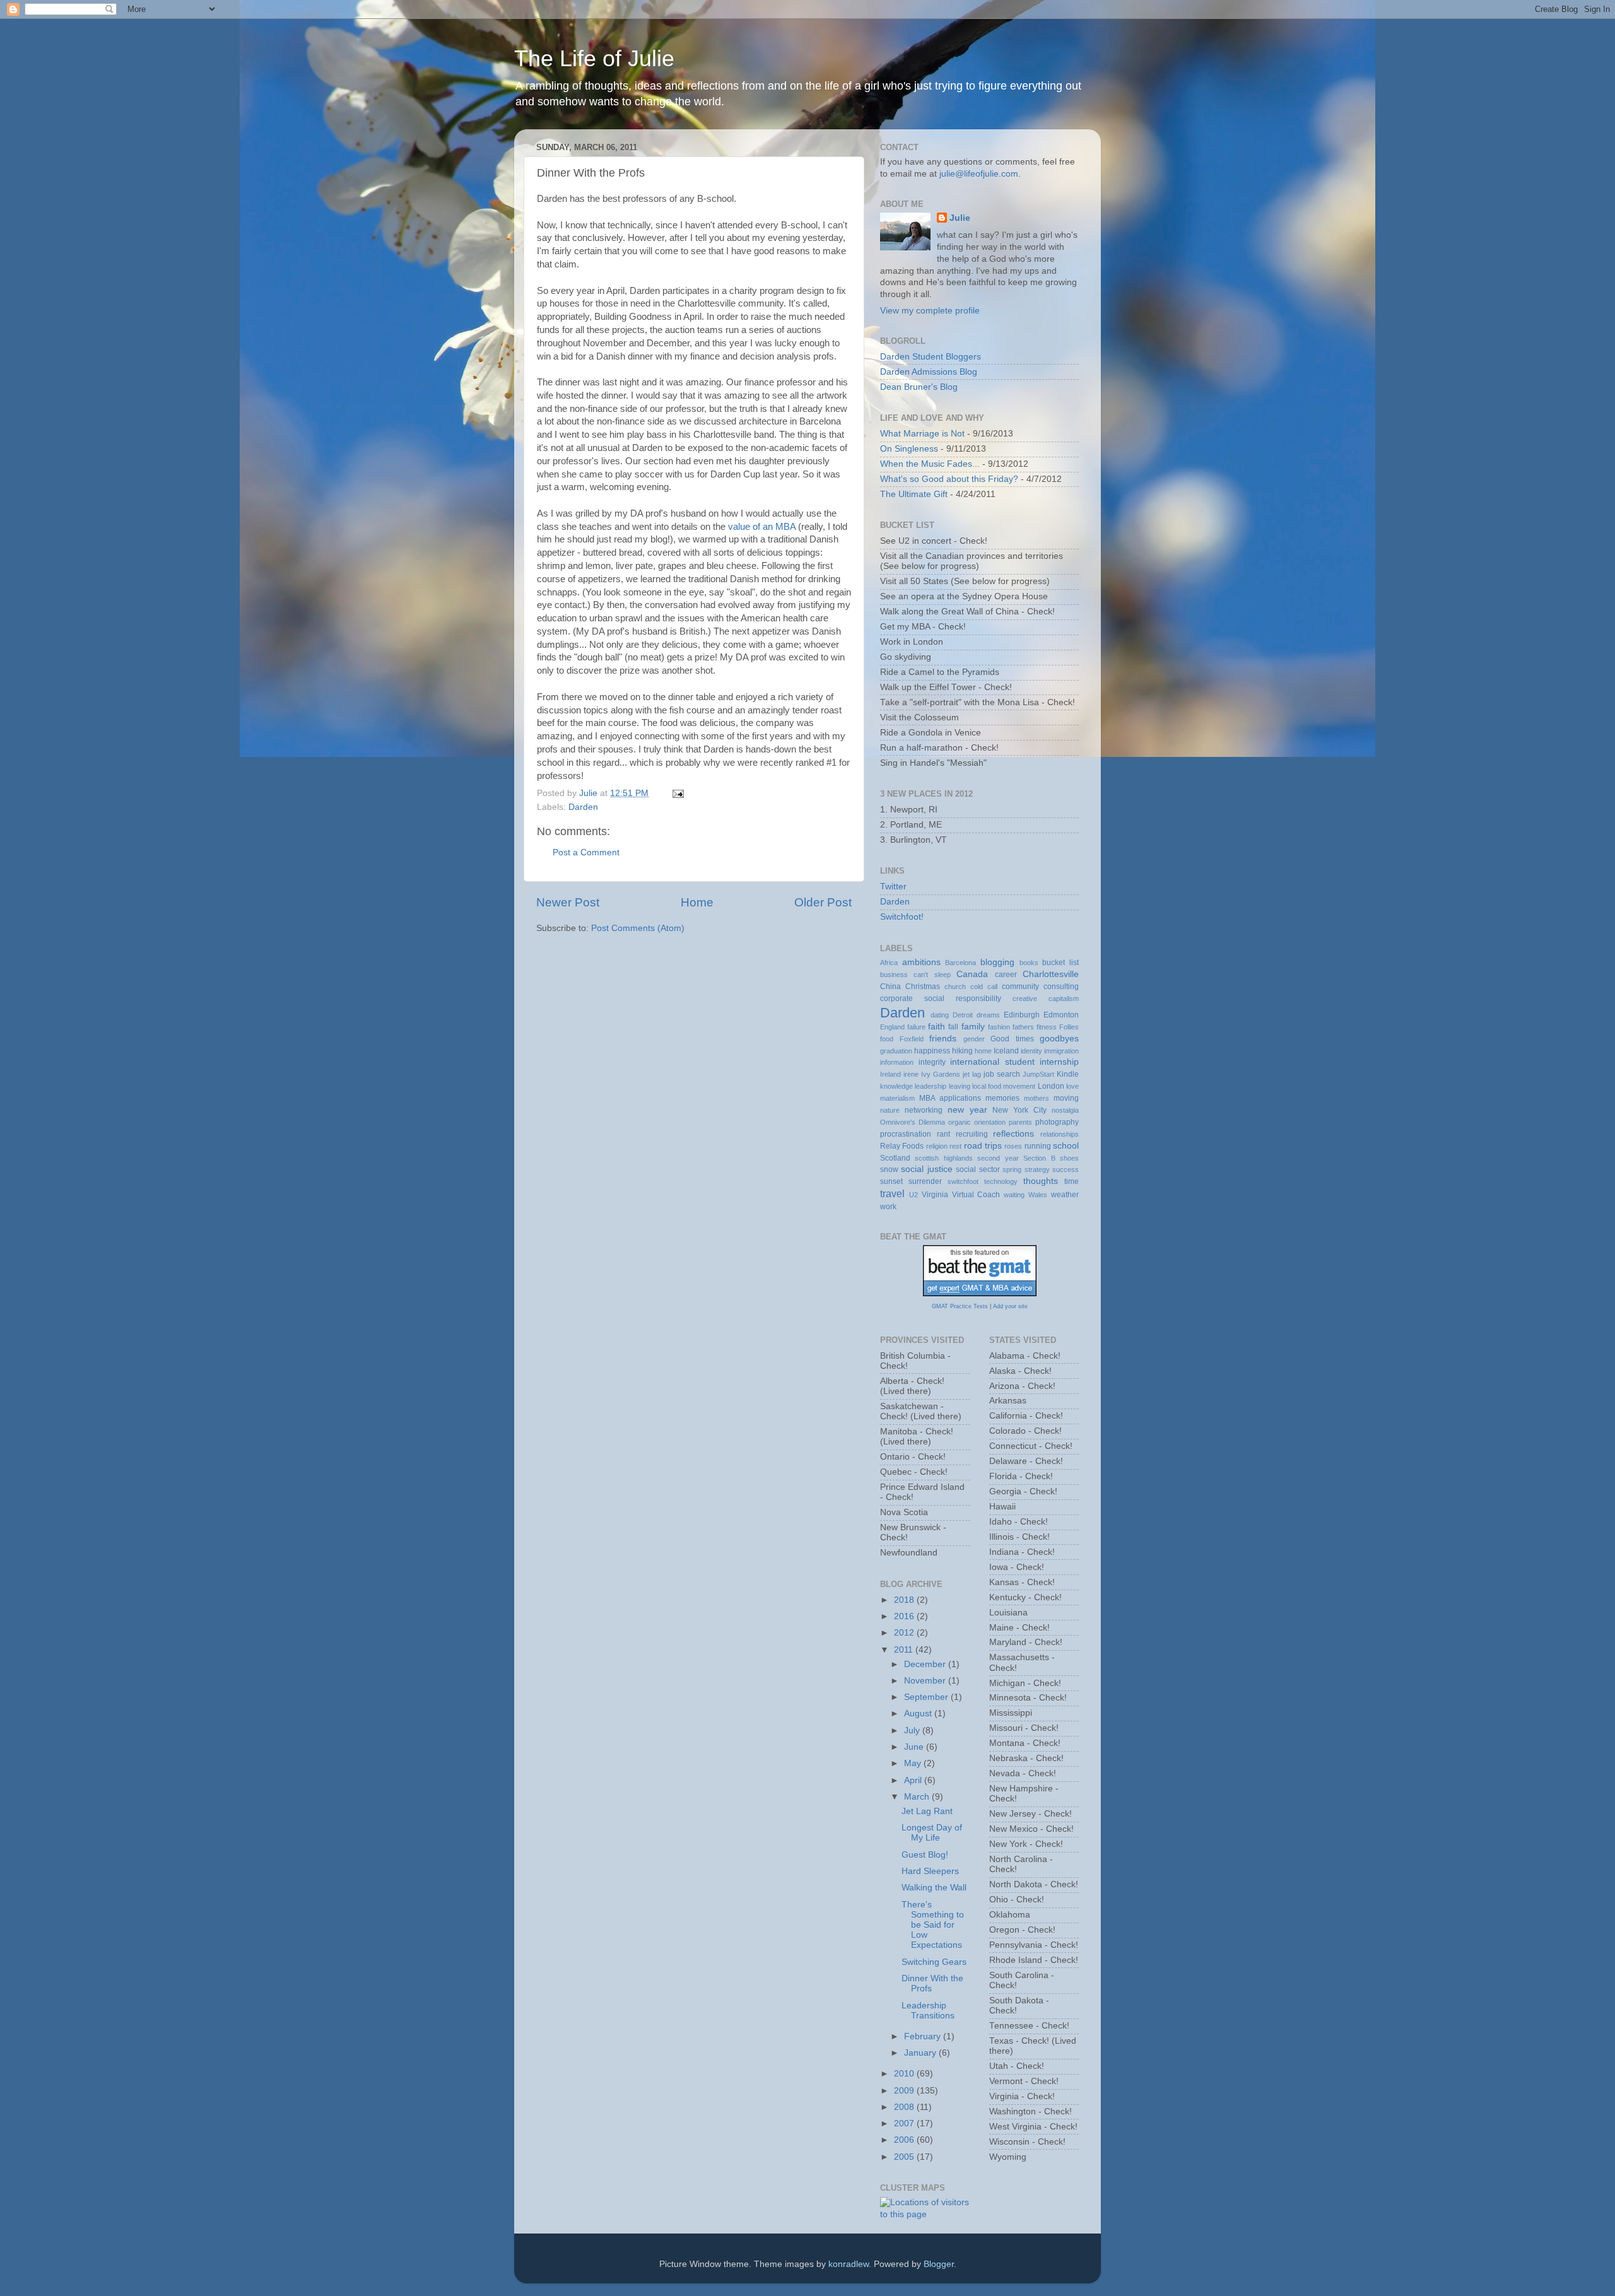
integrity (932, 1062)
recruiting (972, 1134)
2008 (905, 2107)
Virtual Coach (976, 1195)
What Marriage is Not (922, 434)
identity (1031, 1051)
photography (1057, 1122)
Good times (1012, 1039)
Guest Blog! (925, 1855)
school (1066, 1146)
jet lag (972, 1074)
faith (937, 1027)
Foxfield (912, 1039)
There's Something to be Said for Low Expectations (933, 1925)
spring (1012, 1169)
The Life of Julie (594, 58)
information (897, 1062)
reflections (1013, 1134)
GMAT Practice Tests (960, 1306)
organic (960, 1122)
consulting (1061, 987)
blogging (997, 962)
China (890, 987)
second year (998, 1158)
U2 (913, 1195)
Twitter (893, 887)
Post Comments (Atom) (638, 928)
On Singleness (909, 449)
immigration (1061, 1051)
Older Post (823, 902)
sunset (891, 1181)
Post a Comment (586, 852)
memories (1002, 1098)
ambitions (921, 962)
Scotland (895, 1158)
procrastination (906, 1134)
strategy (1037, 1169)
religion (937, 1146)
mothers (1037, 1098)
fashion (999, 1027)
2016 (905, 1616)
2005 (905, 2157)
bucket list (1060, 963)
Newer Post (568, 902)
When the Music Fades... (930, 464)
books (1029, 963)
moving (1066, 1098)
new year (967, 1110)
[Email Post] (677, 793)
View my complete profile (930, 311)
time (1072, 1181)
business (894, 975)
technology (1001, 1181)
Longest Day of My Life (932, 1833)
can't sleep (932, 975)
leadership (931, 1086)
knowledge (896, 1086)
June (915, 1747)
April (914, 1780)
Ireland (890, 1074)
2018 (905, 1600)
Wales (1038, 1195)
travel (892, 1193)
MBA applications (950, 1098)
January (921, 2053)
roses (1013, 1146)
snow (889, 1169)
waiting (1014, 1195)
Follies (1069, 1027)
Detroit (963, 1015)
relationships (1060, 1134)
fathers (1023, 1027)
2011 (905, 1650)
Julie (960, 218)
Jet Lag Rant (927, 1811)
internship (1059, 1062)
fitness (1047, 1027)
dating (940, 1015)
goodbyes (1059, 1039)
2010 (905, 2074)
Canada (972, 974)
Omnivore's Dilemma (913, 1122)
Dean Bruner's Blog (919, 387)
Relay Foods (902, 1146)
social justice (926, 1169)
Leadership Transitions (928, 2011)
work (888, 1207)
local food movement (1004, 1086)
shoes (1069, 1158)
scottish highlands (943, 1158)
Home (697, 902)
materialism (897, 1098)
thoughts (1041, 1181)
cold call (984, 987)
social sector (978, 1169)
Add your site (1010, 1306)
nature (890, 1110)
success (1066, 1169)
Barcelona (960, 963)
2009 (905, 2091)
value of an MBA (762, 527)
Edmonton (1061, 1015)
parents (1020, 1122)
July (913, 1731)
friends (943, 1039)
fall (953, 1027)
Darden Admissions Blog (929, 372)
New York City (1019, 1110)
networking (924, 1110)
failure (916, 1027)
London (1051, 1086)
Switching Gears (934, 1962)
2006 (905, 2140)
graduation (896, 1051)
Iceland (1006, 1051)
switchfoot (963, 1181)
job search (1002, 1074)
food (887, 1039)
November (926, 1681)
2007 (905, 2123)
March (918, 1797)
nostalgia (1065, 1110)
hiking (962, 1051)
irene (911, 1074)
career (1006, 975)
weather (1065, 1195)
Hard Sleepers (930, 1871)
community (1020, 987)
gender (974, 1039)
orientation (990, 1122)
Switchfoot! (902, 917)
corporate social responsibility (941, 999)
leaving (960, 1086)
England (892, 1027)
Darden (583, 807)
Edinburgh (1022, 1015)
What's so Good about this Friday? (949, 479)
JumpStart (1038, 1074)
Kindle (1068, 1074)
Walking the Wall (934, 1888)
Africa (889, 963)
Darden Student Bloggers (931, 357)
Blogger (939, 2264)
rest (955, 1146)
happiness (932, 1051)
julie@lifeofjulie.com (979, 174)
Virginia (935, 1195)
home (983, 1051)
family (973, 1027)
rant (943, 1134)
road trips (983, 1146)
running (1038, 1146)
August (919, 1713)
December (926, 1664)
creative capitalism (1046, 999)
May (914, 1763)
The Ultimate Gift (914, 494)
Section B (1039, 1158)
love (1072, 1086)
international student (992, 1062)
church (955, 987)
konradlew (849, 2264)
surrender (925, 1181)
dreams (988, 1015)
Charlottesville (1051, 974)
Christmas (923, 987)
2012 (905, 1633)
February (924, 2036)
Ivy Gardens (941, 1074)
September (927, 1697)
